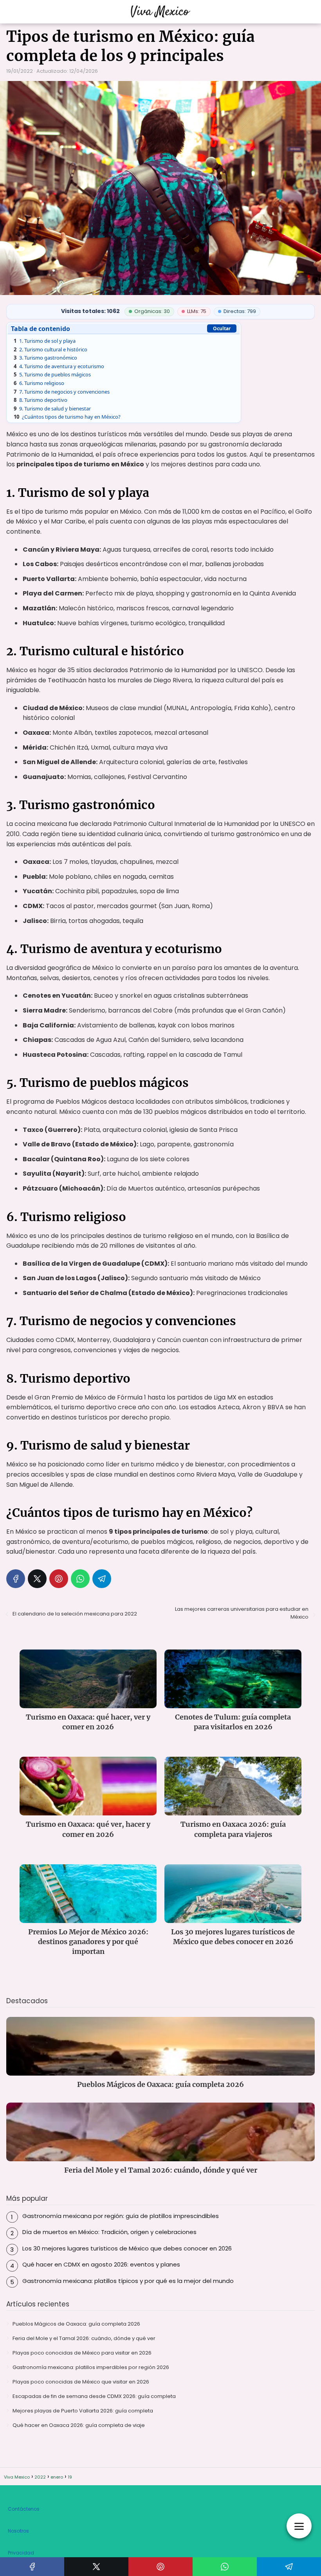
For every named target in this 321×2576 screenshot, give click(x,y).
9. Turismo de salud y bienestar (52, 408)
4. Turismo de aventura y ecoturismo (59, 366)
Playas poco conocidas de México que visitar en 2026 (81, 2382)
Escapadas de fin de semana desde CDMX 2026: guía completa (94, 2396)
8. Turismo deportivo (41, 400)
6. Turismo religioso (39, 383)
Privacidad (21, 2553)
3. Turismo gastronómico (45, 358)
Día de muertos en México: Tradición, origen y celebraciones (109, 2232)
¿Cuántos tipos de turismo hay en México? (67, 417)
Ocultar (222, 328)
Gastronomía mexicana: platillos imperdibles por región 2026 (91, 2367)
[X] (37, 1579)
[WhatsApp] (80, 1579)
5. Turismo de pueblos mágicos (52, 374)
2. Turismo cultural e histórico (50, 349)
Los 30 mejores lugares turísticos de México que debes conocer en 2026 (127, 2248)
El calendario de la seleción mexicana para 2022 (75, 1614)
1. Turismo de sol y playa (45, 341)
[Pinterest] (59, 1579)
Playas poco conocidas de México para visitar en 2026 (82, 2353)
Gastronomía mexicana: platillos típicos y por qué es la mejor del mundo (128, 2281)
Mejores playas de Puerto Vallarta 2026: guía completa (83, 2411)
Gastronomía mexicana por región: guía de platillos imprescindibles (121, 2216)
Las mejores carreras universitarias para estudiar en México (242, 1613)
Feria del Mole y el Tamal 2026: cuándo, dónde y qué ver (84, 2338)
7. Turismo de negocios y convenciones (62, 392)
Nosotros (18, 2531)
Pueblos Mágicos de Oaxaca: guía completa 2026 (76, 2324)
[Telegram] (102, 1579)
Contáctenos (24, 2509)
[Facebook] (16, 1579)
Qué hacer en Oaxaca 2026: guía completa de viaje (79, 2425)
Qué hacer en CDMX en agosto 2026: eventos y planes (101, 2264)
